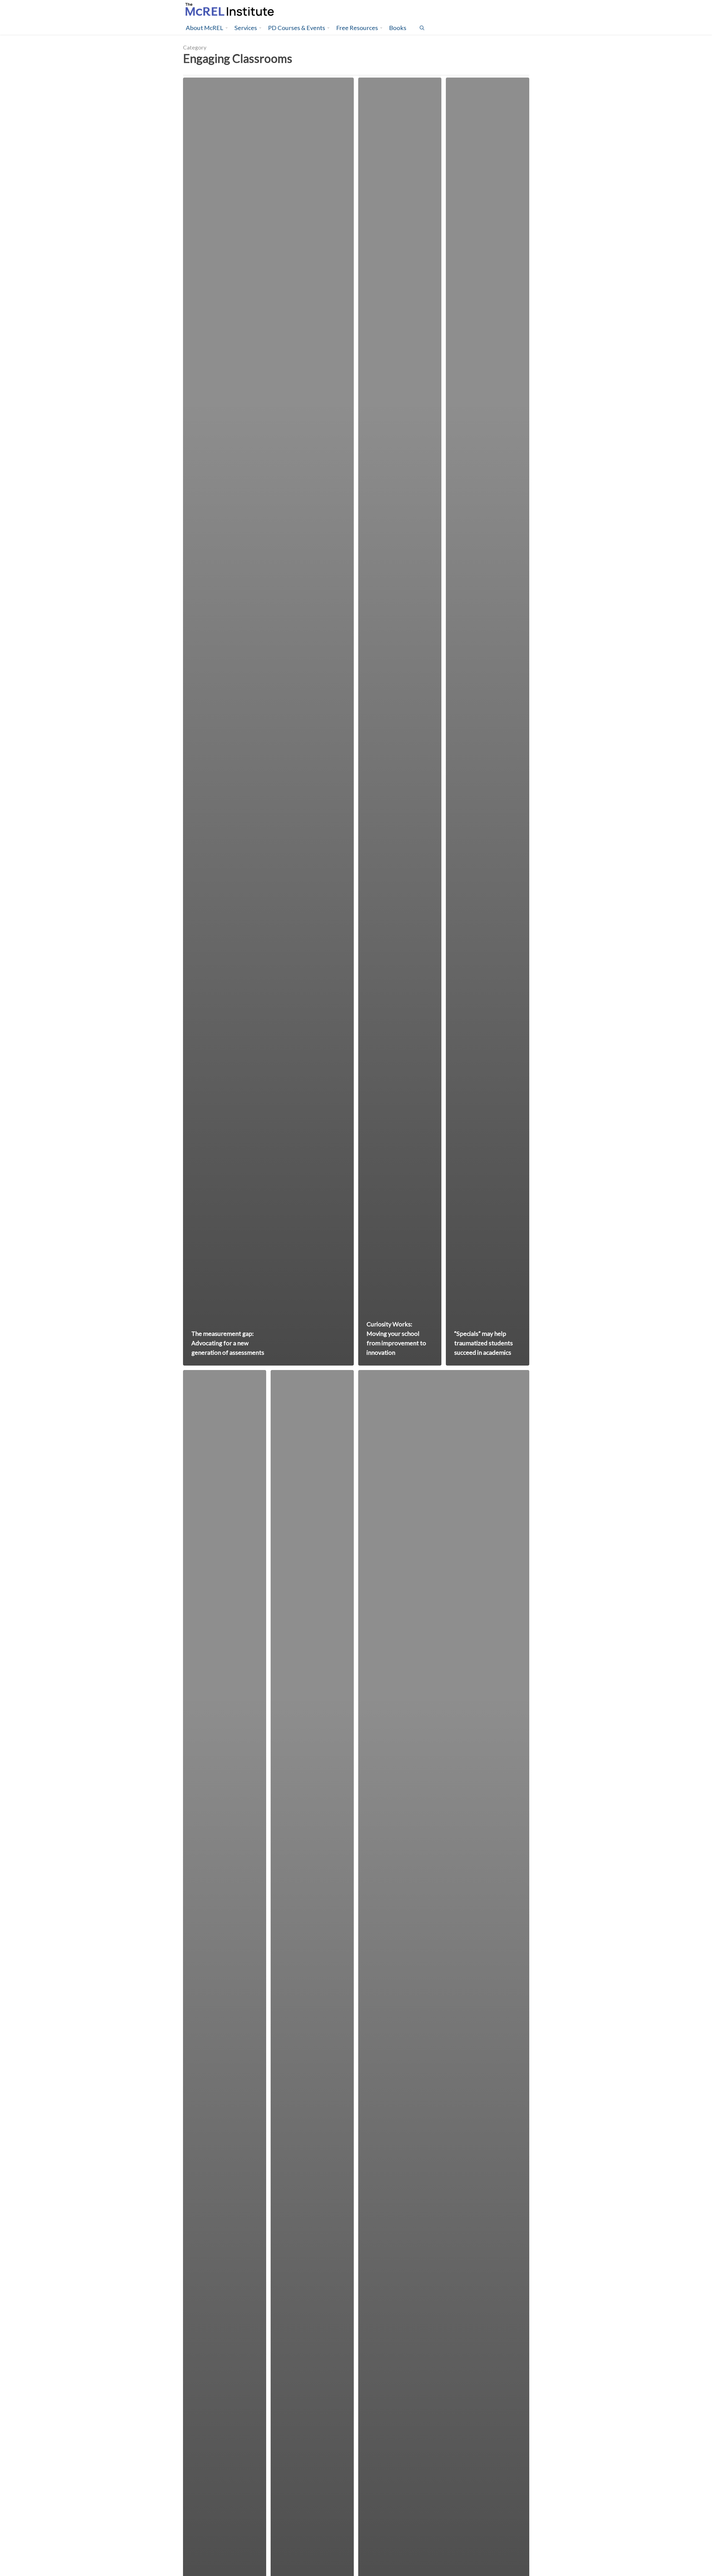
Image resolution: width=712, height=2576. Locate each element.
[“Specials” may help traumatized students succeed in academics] (487, 722)
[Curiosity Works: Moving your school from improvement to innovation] (400, 722)
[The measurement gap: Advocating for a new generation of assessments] (269, 722)
